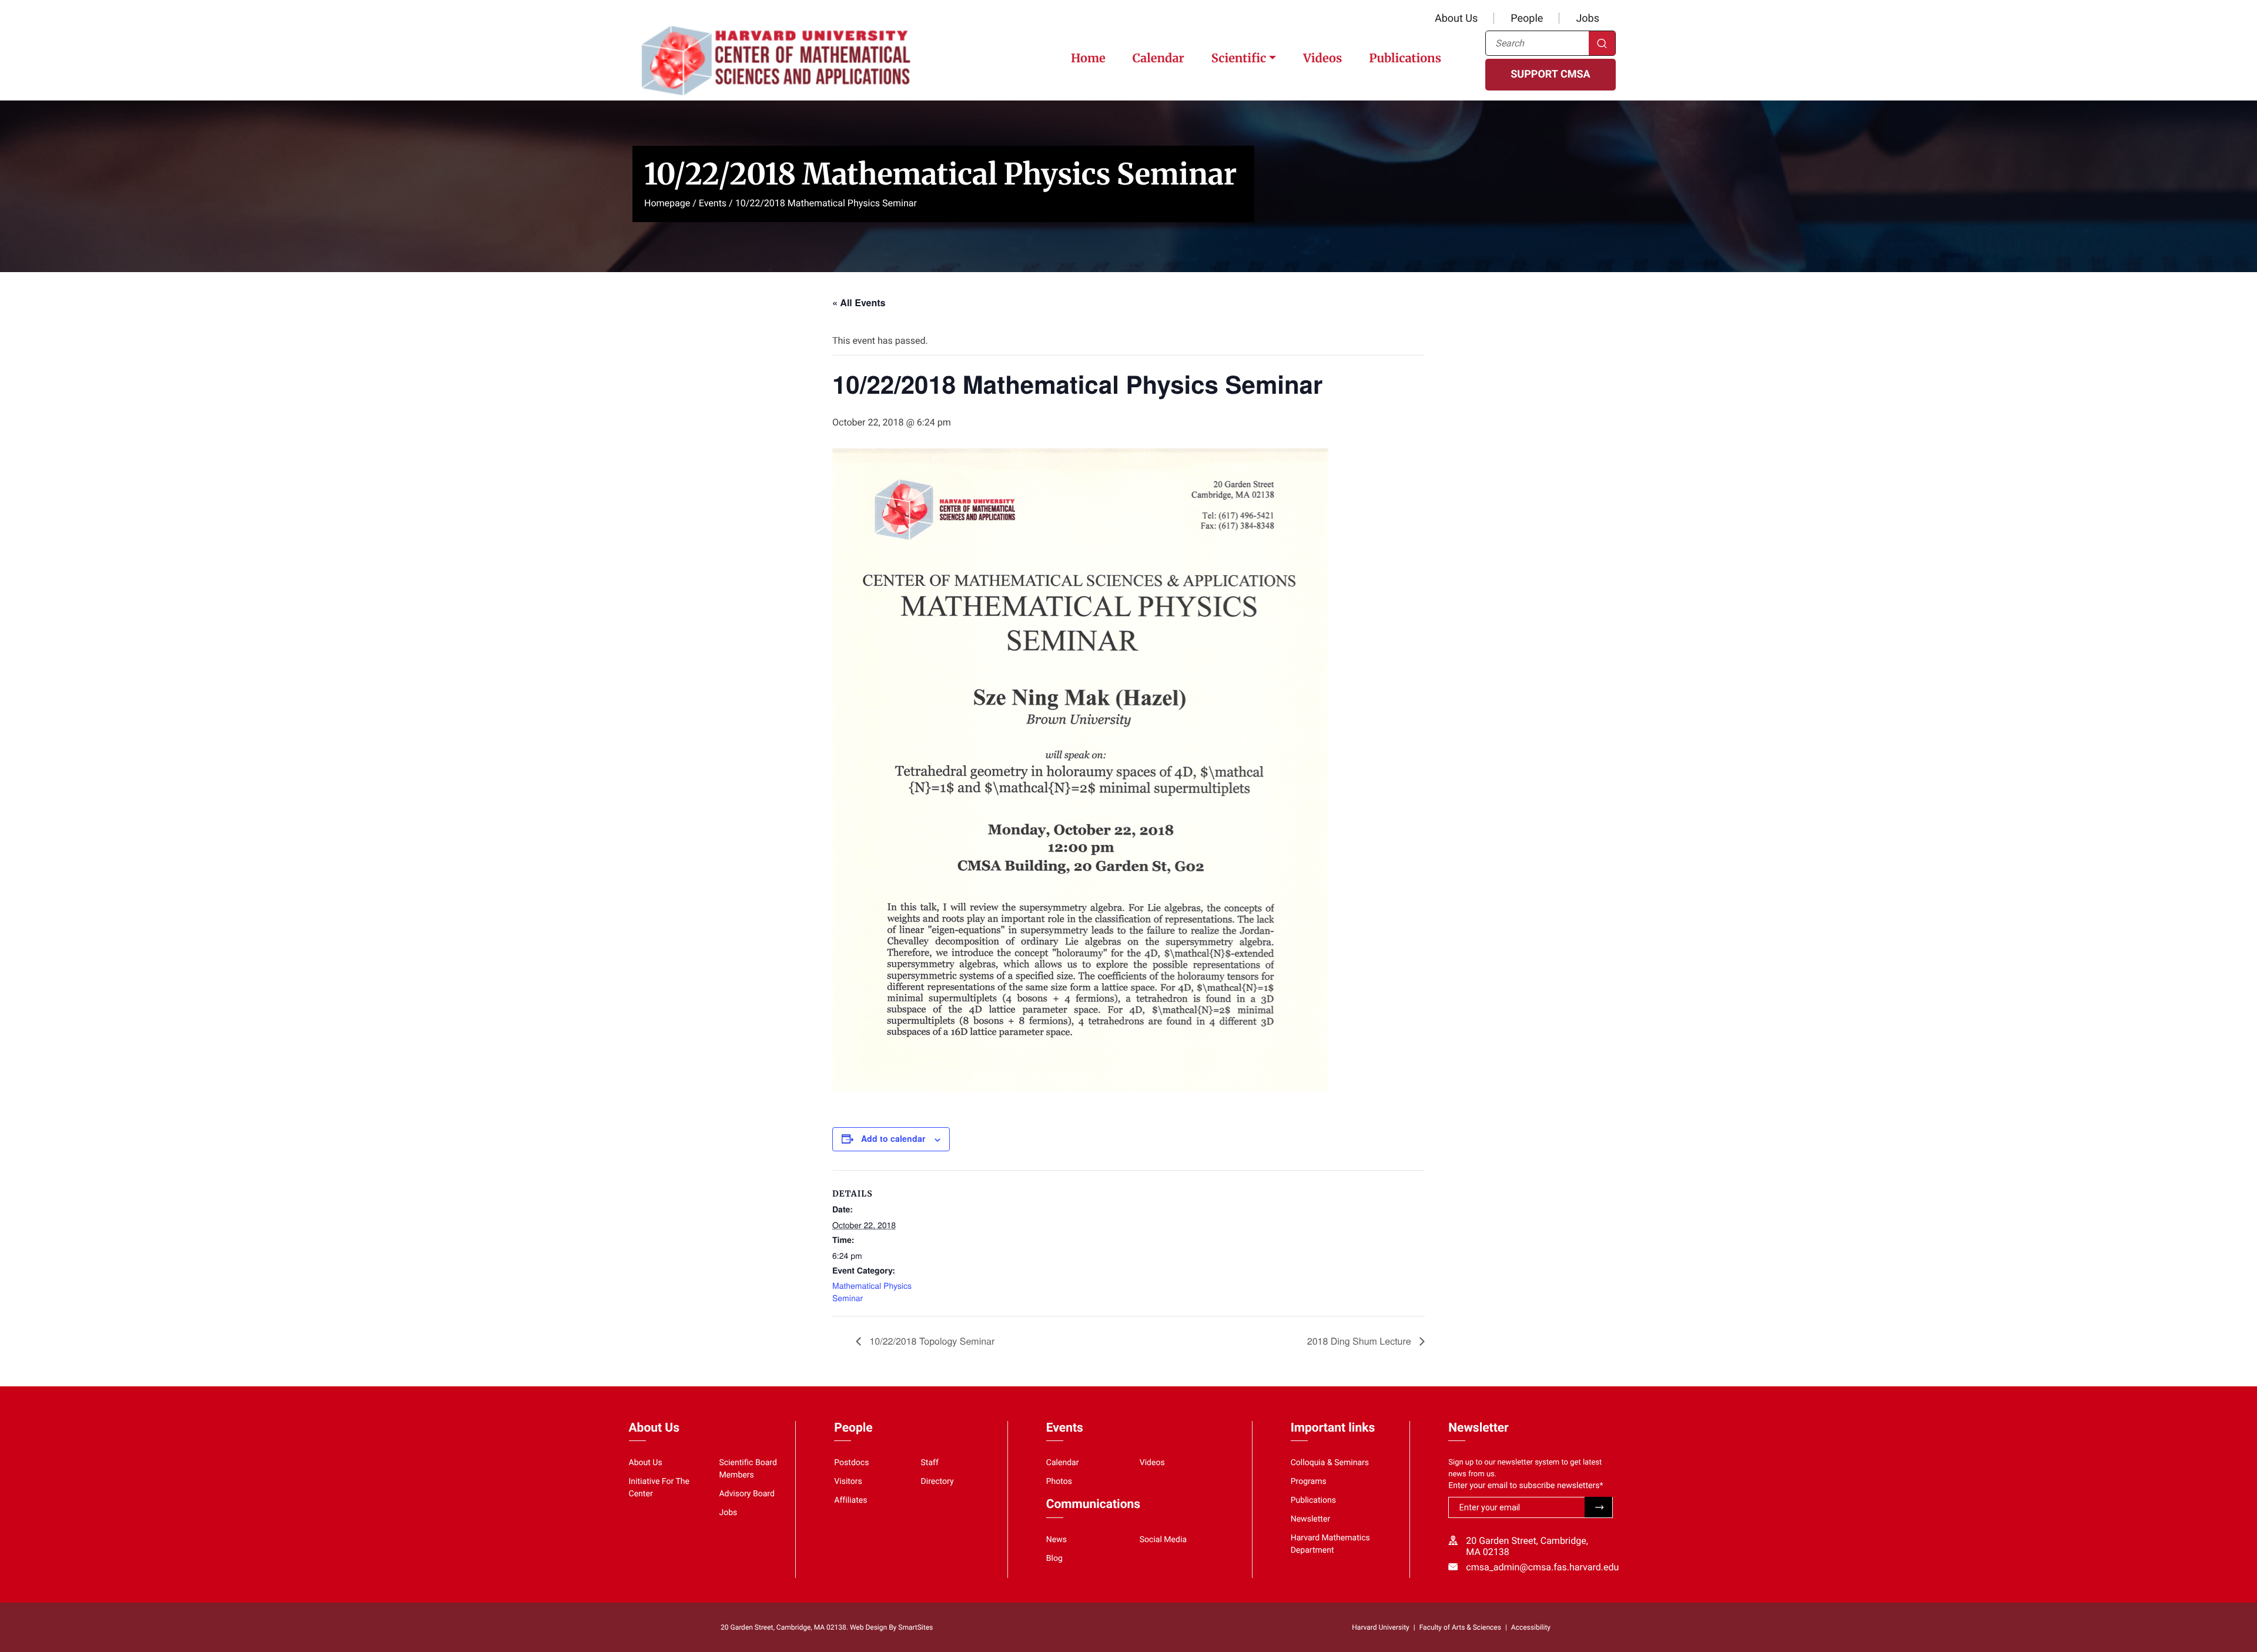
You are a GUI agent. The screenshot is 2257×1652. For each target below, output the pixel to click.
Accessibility (1531, 1627)
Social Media (1163, 1540)
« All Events (859, 302)
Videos (1322, 58)
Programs (1309, 1482)
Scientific (1239, 58)
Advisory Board (747, 1494)
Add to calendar (893, 1138)
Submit (1598, 1507)
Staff (930, 1463)
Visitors (848, 1482)
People (1527, 19)
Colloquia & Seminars (1330, 1463)
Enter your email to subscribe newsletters (1526, 1486)
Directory (937, 1482)
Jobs (1588, 19)
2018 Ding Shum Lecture (1360, 1341)
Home (1088, 58)
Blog (1054, 1559)
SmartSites (915, 1627)
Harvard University (1380, 1627)
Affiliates (850, 1500)
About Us (1456, 19)
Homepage (667, 203)
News (1056, 1540)
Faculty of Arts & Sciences (1460, 1627)
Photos (1059, 1482)
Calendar (1158, 58)
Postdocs (851, 1463)
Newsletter (1311, 1519)
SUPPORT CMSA (1550, 74)
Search (1602, 43)
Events (713, 203)
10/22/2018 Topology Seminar (931, 1341)
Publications (1405, 58)
